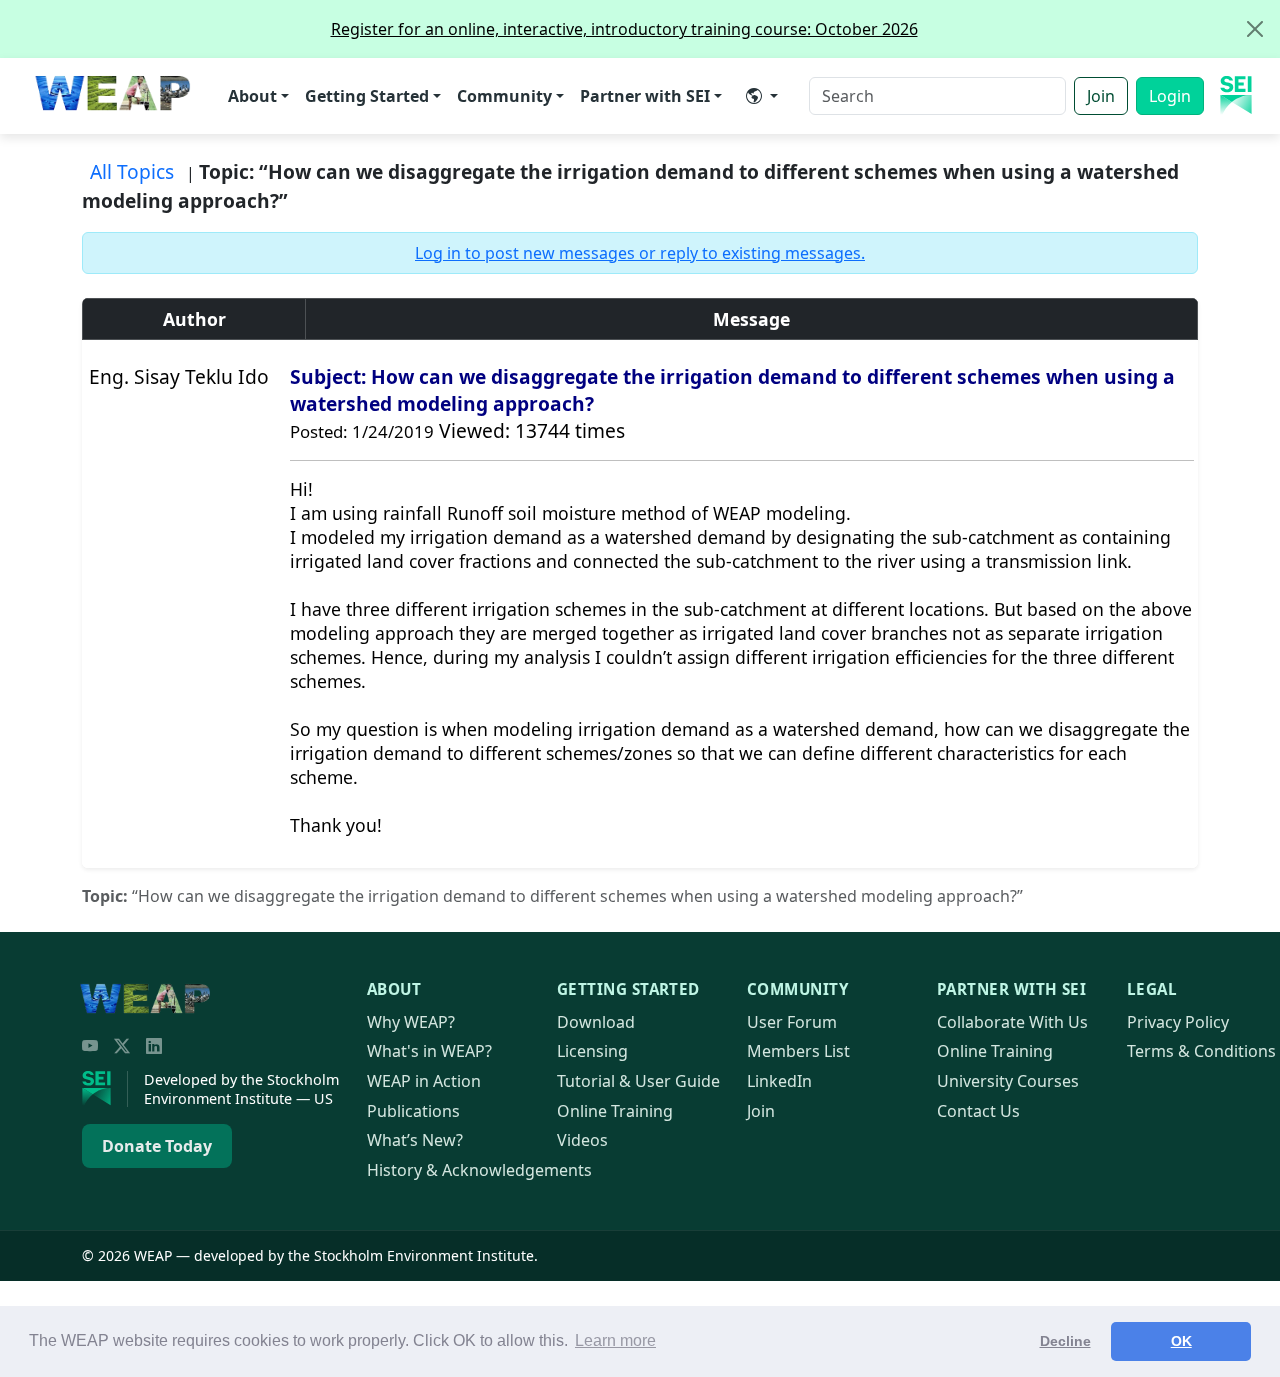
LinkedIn (779, 1081)
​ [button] (762, 96)
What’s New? (415, 1140)
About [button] (252, 96)
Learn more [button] (615, 1340)
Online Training (615, 1111)
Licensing (592, 1051)
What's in (429, 1051)
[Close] (1255, 29)
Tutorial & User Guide (638, 1081)
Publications (413, 1111)
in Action (424, 1081)
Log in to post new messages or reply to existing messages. (640, 253)
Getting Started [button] (367, 96)
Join (1101, 96)
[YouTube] (90, 1046)
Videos (582, 1140)
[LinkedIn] (154, 1046)
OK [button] (1181, 1341)
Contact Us (978, 1111)
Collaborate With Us (1012, 1022)
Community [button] (504, 96)
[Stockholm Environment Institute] (105, 1089)
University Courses (1008, 1081)
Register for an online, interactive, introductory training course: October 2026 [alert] (624, 29)
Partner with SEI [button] (645, 96)
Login (1170, 96)
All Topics (132, 171)
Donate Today (157, 1146)
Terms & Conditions (1201, 1051)
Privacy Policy (1178, 1022)
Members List (798, 1051)
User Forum (792, 1022)
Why (411, 1022)
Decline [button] (1065, 1341)
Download (596, 1022)
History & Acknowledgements (479, 1170)
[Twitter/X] (122, 1046)
